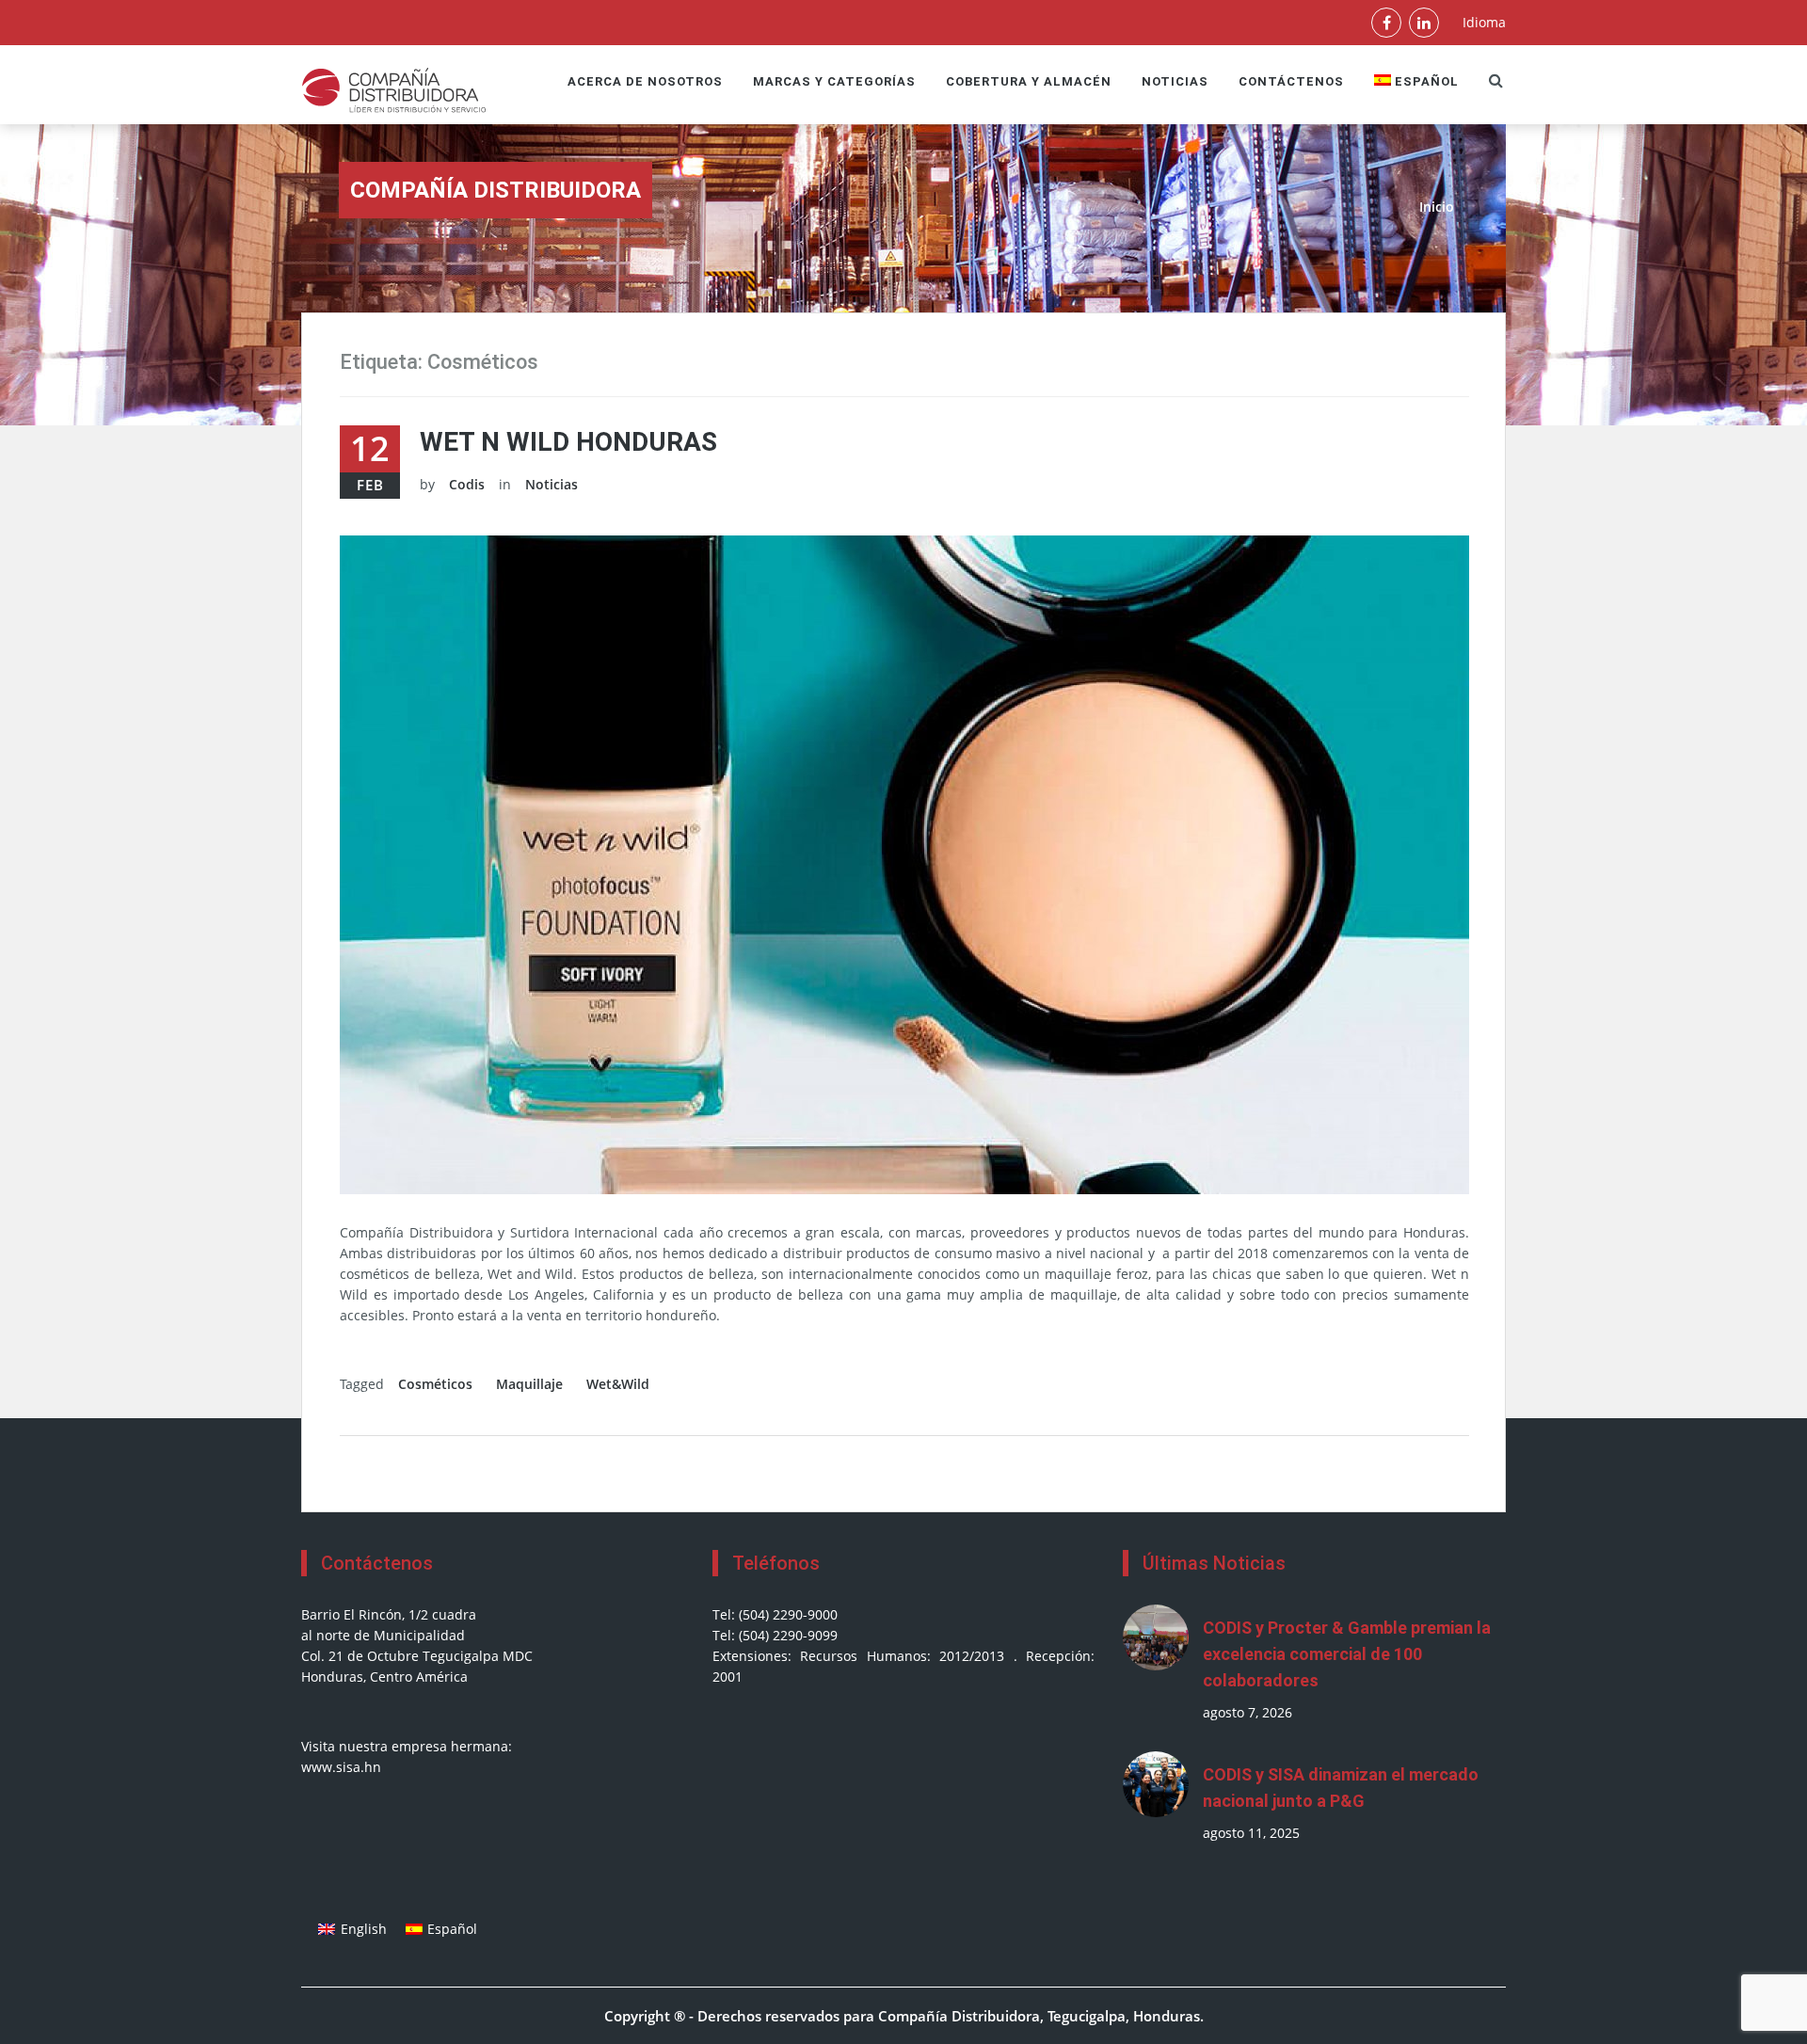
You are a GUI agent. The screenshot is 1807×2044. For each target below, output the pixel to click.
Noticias (1175, 81)
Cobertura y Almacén (1029, 81)
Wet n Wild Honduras (568, 442)
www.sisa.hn (341, 1767)
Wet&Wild (618, 1384)
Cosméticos (435, 1384)
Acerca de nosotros (645, 81)
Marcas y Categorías (834, 81)
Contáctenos (1291, 81)
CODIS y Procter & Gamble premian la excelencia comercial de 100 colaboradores (1347, 1654)
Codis (467, 484)
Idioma (1484, 22)
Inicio (1437, 207)
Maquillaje (529, 1384)
